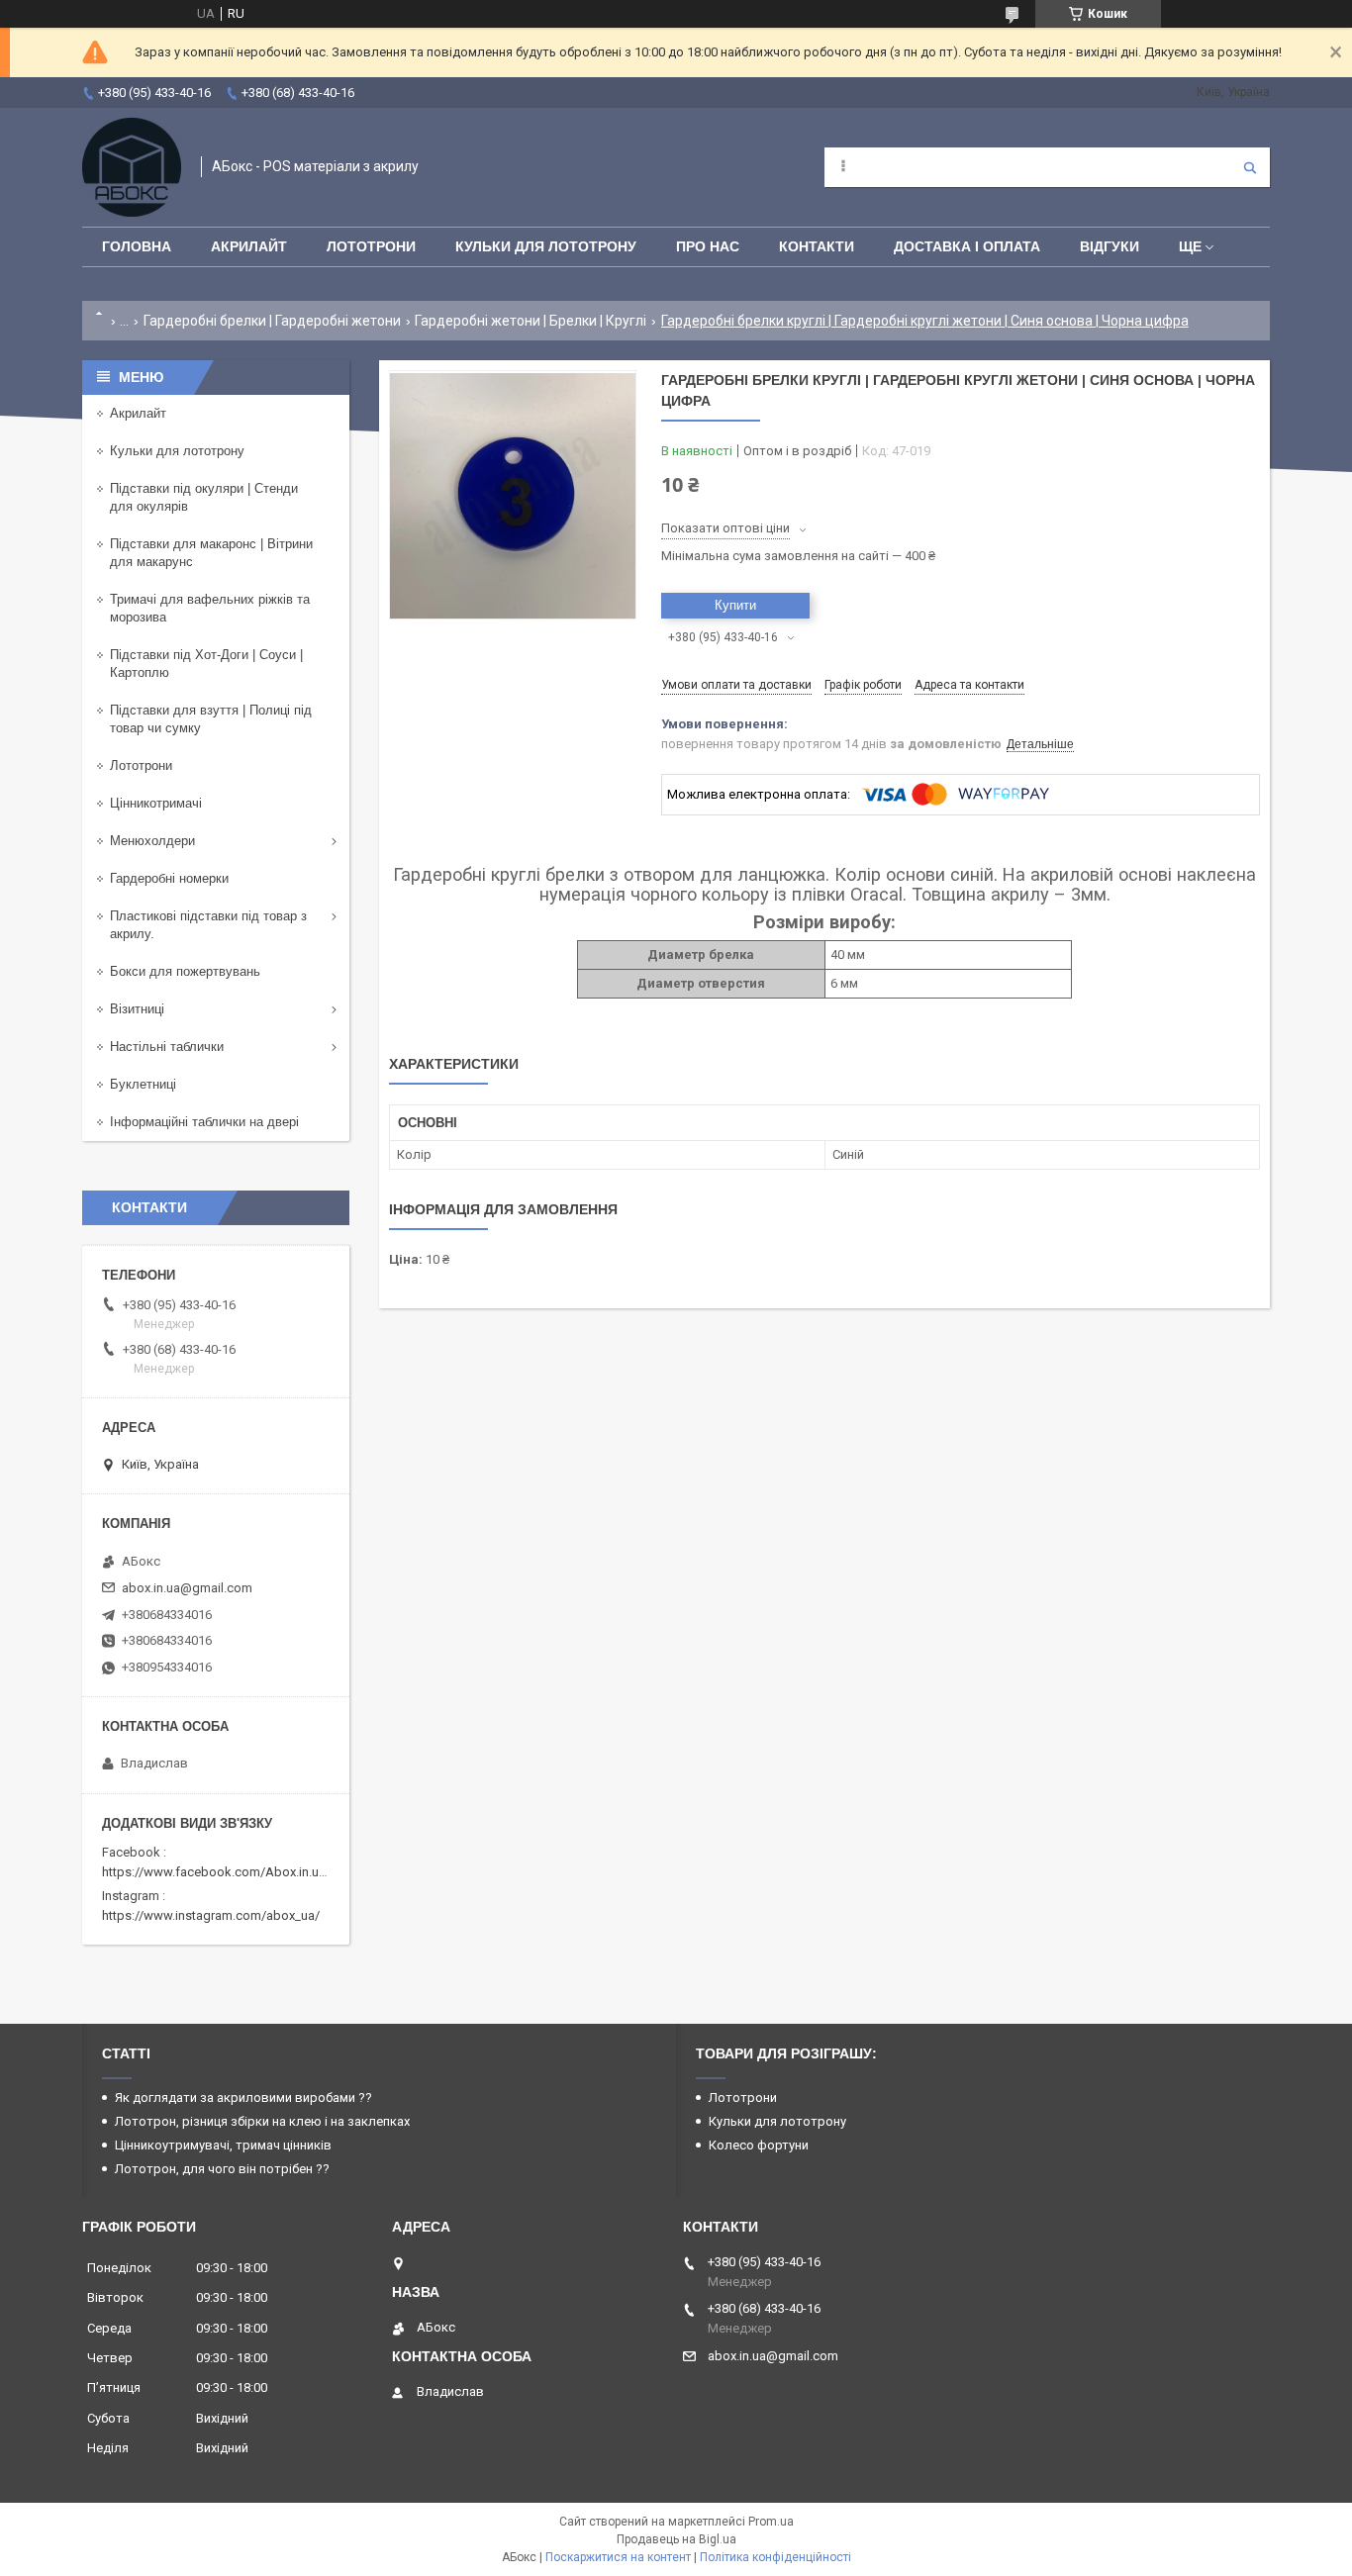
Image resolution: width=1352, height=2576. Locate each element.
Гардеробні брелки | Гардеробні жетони (272, 321)
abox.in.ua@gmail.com (187, 1588)
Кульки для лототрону (546, 246)
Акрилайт (249, 246)
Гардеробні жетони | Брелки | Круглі (531, 321)
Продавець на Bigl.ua (676, 2539)
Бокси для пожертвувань (185, 971)
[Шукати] (1250, 167)
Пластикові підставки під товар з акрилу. (208, 925)
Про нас (708, 246)
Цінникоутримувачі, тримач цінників (223, 2145)
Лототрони (371, 246)
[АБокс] (132, 167)
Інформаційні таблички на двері (204, 1122)
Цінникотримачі (156, 803)
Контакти (817, 246)
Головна (137, 246)
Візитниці (137, 1009)
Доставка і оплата (967, 246)
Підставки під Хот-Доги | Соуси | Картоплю (206, 664)
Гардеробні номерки (169, 878)
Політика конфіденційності (775, 2557)
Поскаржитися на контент (618, 2557)
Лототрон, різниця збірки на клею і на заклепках (262, 2121)
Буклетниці (143, 1084)
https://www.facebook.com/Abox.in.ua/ (216, 1872)
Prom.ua (771, 2522)
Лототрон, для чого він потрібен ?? (222, 2169)
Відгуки (1110, 246)
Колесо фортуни (759, 2145)
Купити (735, 605)
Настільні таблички (167, 1047)
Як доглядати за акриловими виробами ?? (243, 2098)
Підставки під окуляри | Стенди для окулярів (204, 497)
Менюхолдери (152, 841)
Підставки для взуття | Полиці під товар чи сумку (211, 719)
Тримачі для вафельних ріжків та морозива (210, 608)
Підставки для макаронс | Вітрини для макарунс (211, 553)
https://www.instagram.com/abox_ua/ (211, 1915)
